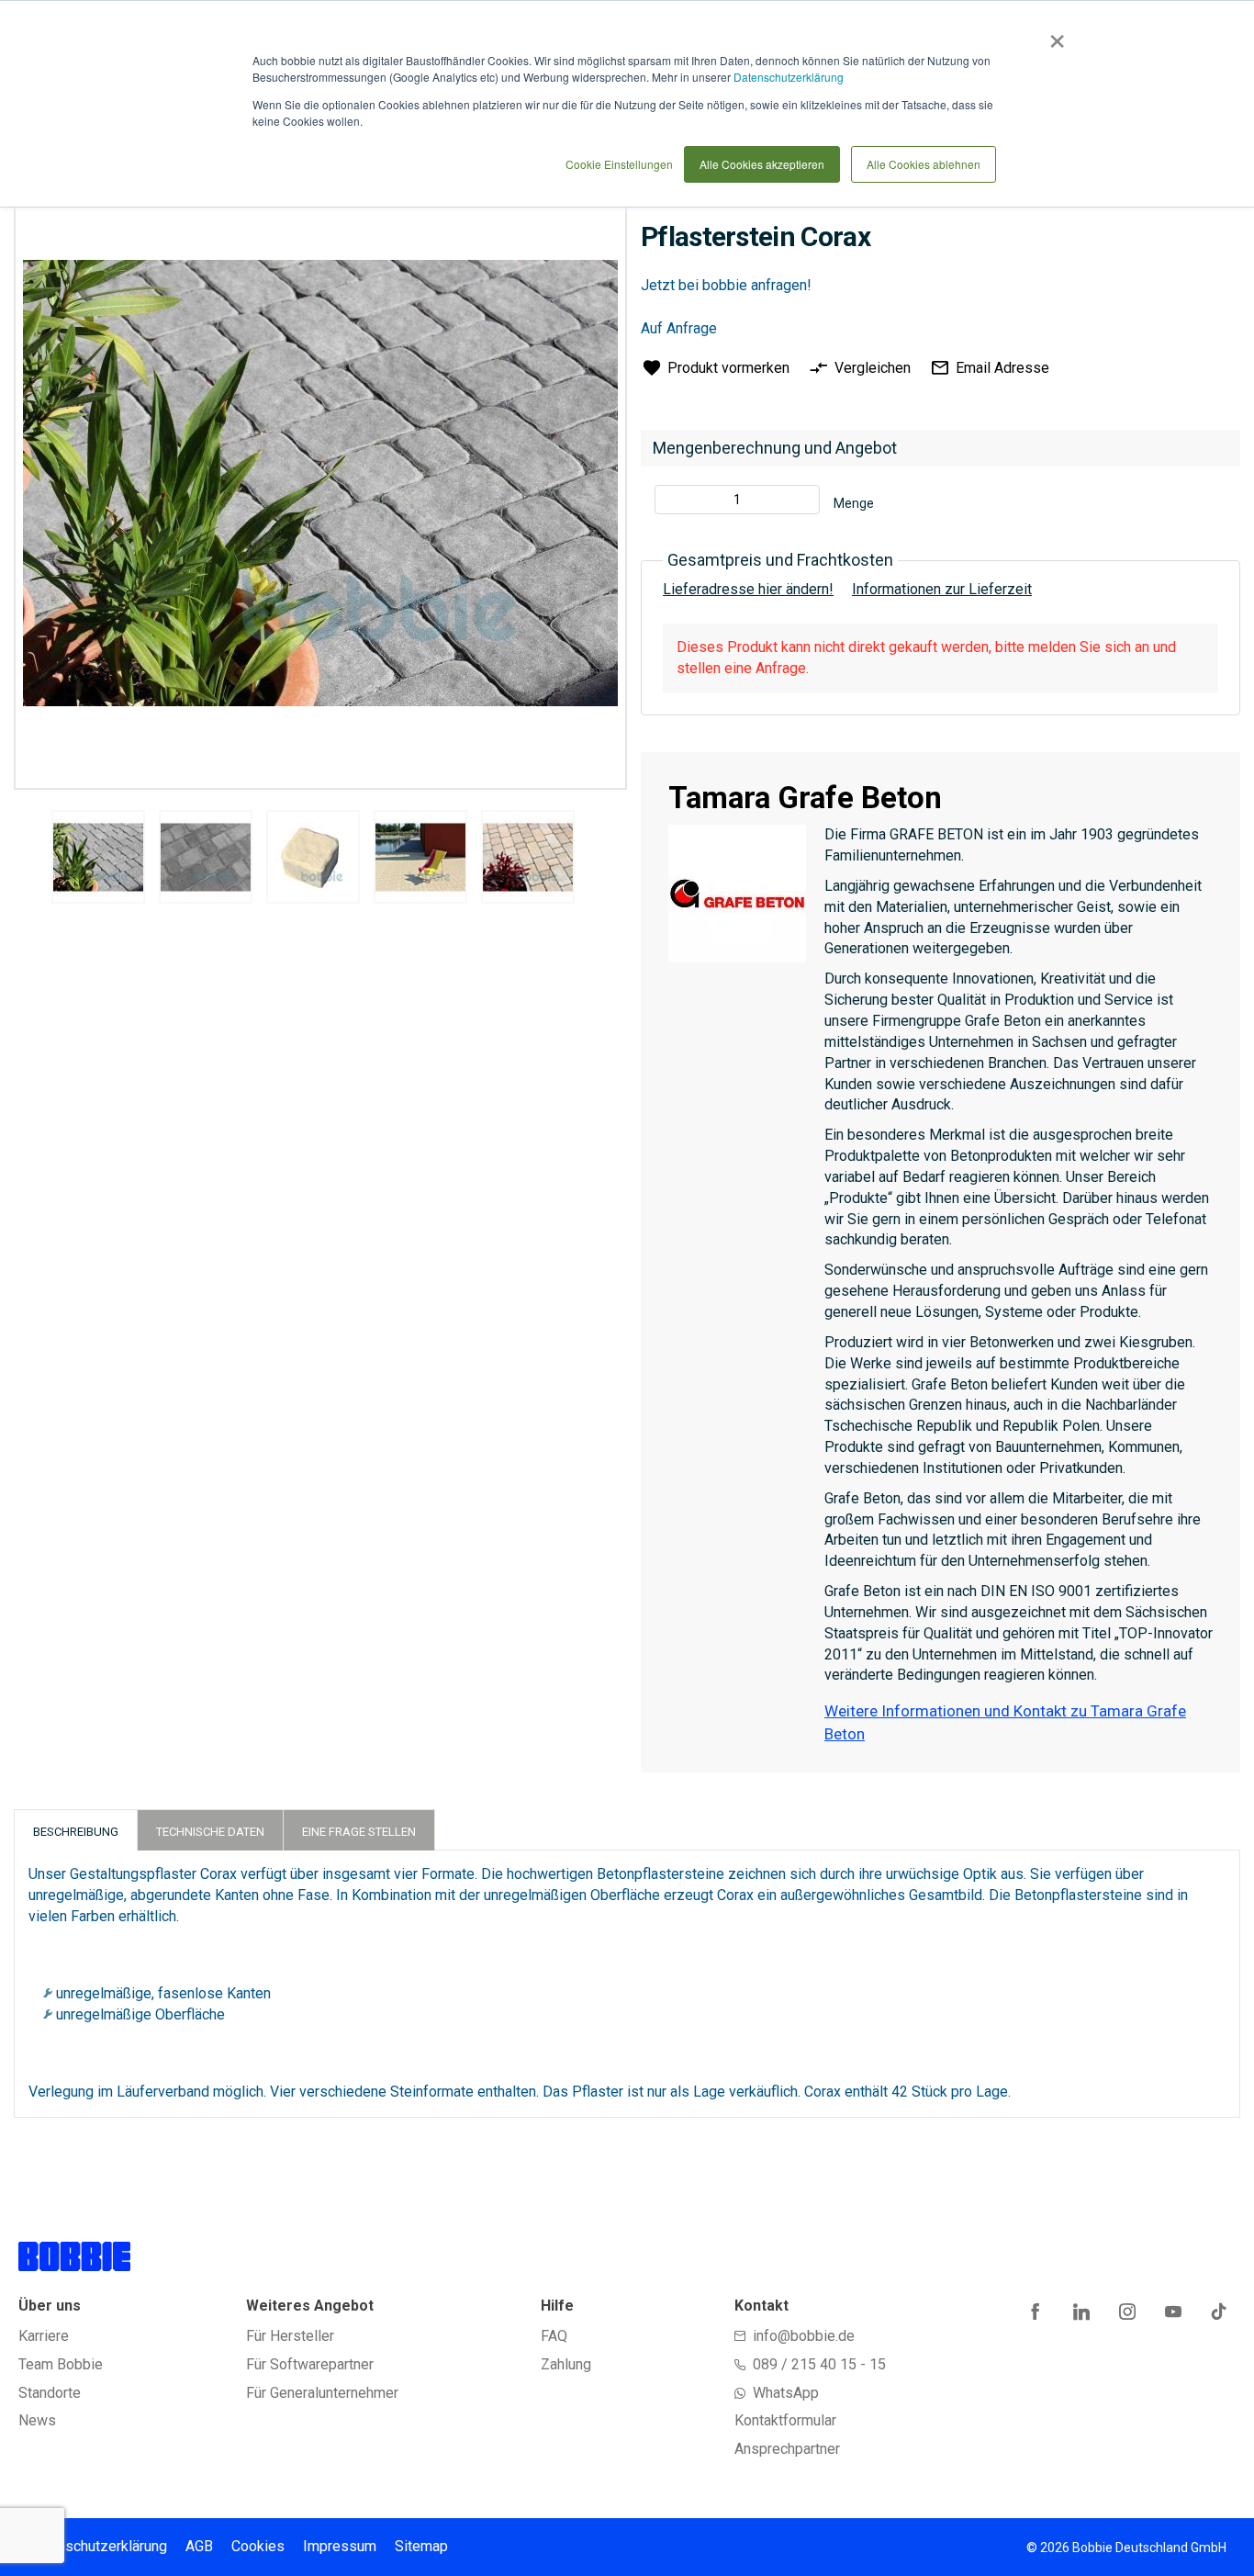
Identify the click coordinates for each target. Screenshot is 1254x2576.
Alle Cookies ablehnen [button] (924, 164)
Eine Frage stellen (359, 1832)
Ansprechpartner (787, 2449)
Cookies (258, 2546)
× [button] (1053, 35)
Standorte (50, 2393)
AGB (199, 2546)
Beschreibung (76, 1832)
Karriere (44, 2336)
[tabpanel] (98, 860)
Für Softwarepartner (310, 2364)
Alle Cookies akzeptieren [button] (762, 164)
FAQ (554, 2336)
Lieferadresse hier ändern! (748, 589)
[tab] (76, 1830)
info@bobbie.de (804, 2336)
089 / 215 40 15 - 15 (819, 2364)
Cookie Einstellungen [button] (619, 164)
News (37, 2420)
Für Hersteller (290, 2336)
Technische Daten (210, 1832)
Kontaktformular (785, 2420)
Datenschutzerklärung (789, 77)
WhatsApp (786, 2393)
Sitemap (421, 2546)
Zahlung (566, 2364)
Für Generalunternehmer (322, 2393)
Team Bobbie (61, 2364)
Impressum (340, 2546)
